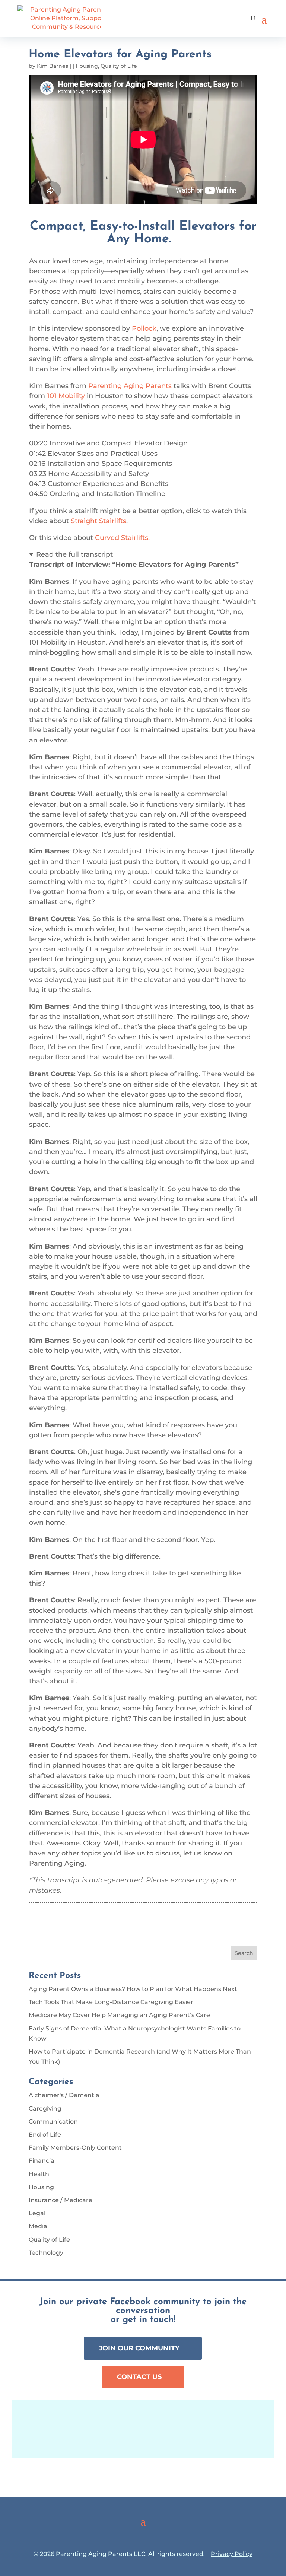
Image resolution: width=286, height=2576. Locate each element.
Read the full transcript (74, 554)
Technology (46, 2253)
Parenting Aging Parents (130, 386)
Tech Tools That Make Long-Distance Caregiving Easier (111, 2002)
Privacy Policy (232, 2554)
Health (39, 2174)
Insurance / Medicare (61, 2200)
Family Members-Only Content (75, 2148)
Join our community (139, 2348)
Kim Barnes (53, 66)
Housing (87, 66)
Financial (42, 2161)
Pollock (144, 328)
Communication (53, 2122)
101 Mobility (66, 396)
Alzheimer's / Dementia (64, 2095)
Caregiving (45, 2108)
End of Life (45, 2135)
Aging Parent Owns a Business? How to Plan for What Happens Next (133, 1989)
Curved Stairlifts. (122, 538)
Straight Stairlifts (98, 521)
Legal (37, 2213)
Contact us (139, 2377)
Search (244, 1953)
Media (38, 2226)
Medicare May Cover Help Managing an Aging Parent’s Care (119, 2015)
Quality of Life (119, 66)
